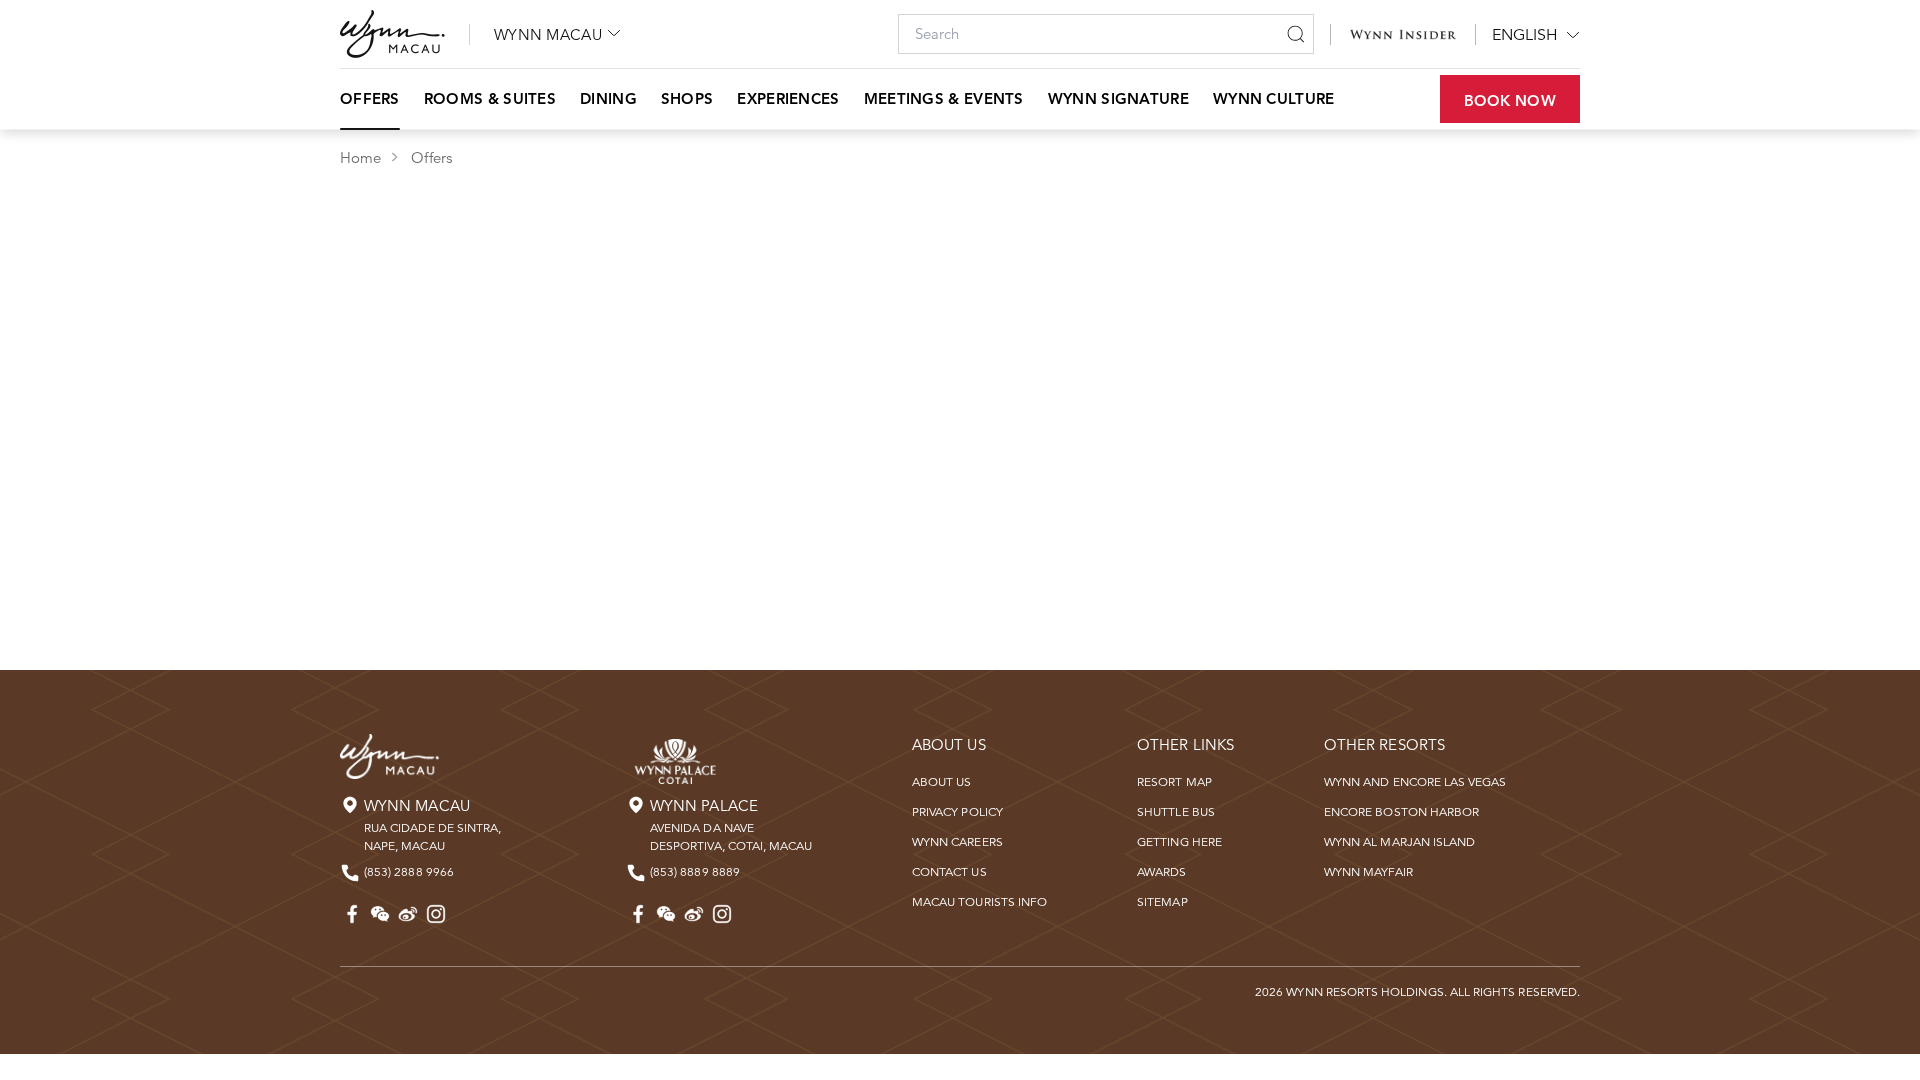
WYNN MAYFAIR (1368, 871)
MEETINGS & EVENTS (944, 98)
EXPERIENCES (788, 98)
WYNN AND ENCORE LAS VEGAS (1415, 781)
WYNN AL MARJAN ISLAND (1399, 841)
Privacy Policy (957, 811)
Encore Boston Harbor (1401, 811)
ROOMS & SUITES (490, 98)
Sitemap (1162, 901)
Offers (431, 157)
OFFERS (370, 98)
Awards (1161, 871)
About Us (941, 781)
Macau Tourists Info (979, 901)
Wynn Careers (957, 841)
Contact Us (949, 871)
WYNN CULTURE (1274, 98)
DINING (608, 98)
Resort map (1174, 781)
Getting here (1179, 841)
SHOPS (687, 98)
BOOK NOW (1510, 100)
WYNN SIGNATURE (1118, 98)
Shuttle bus (1176, 811)
